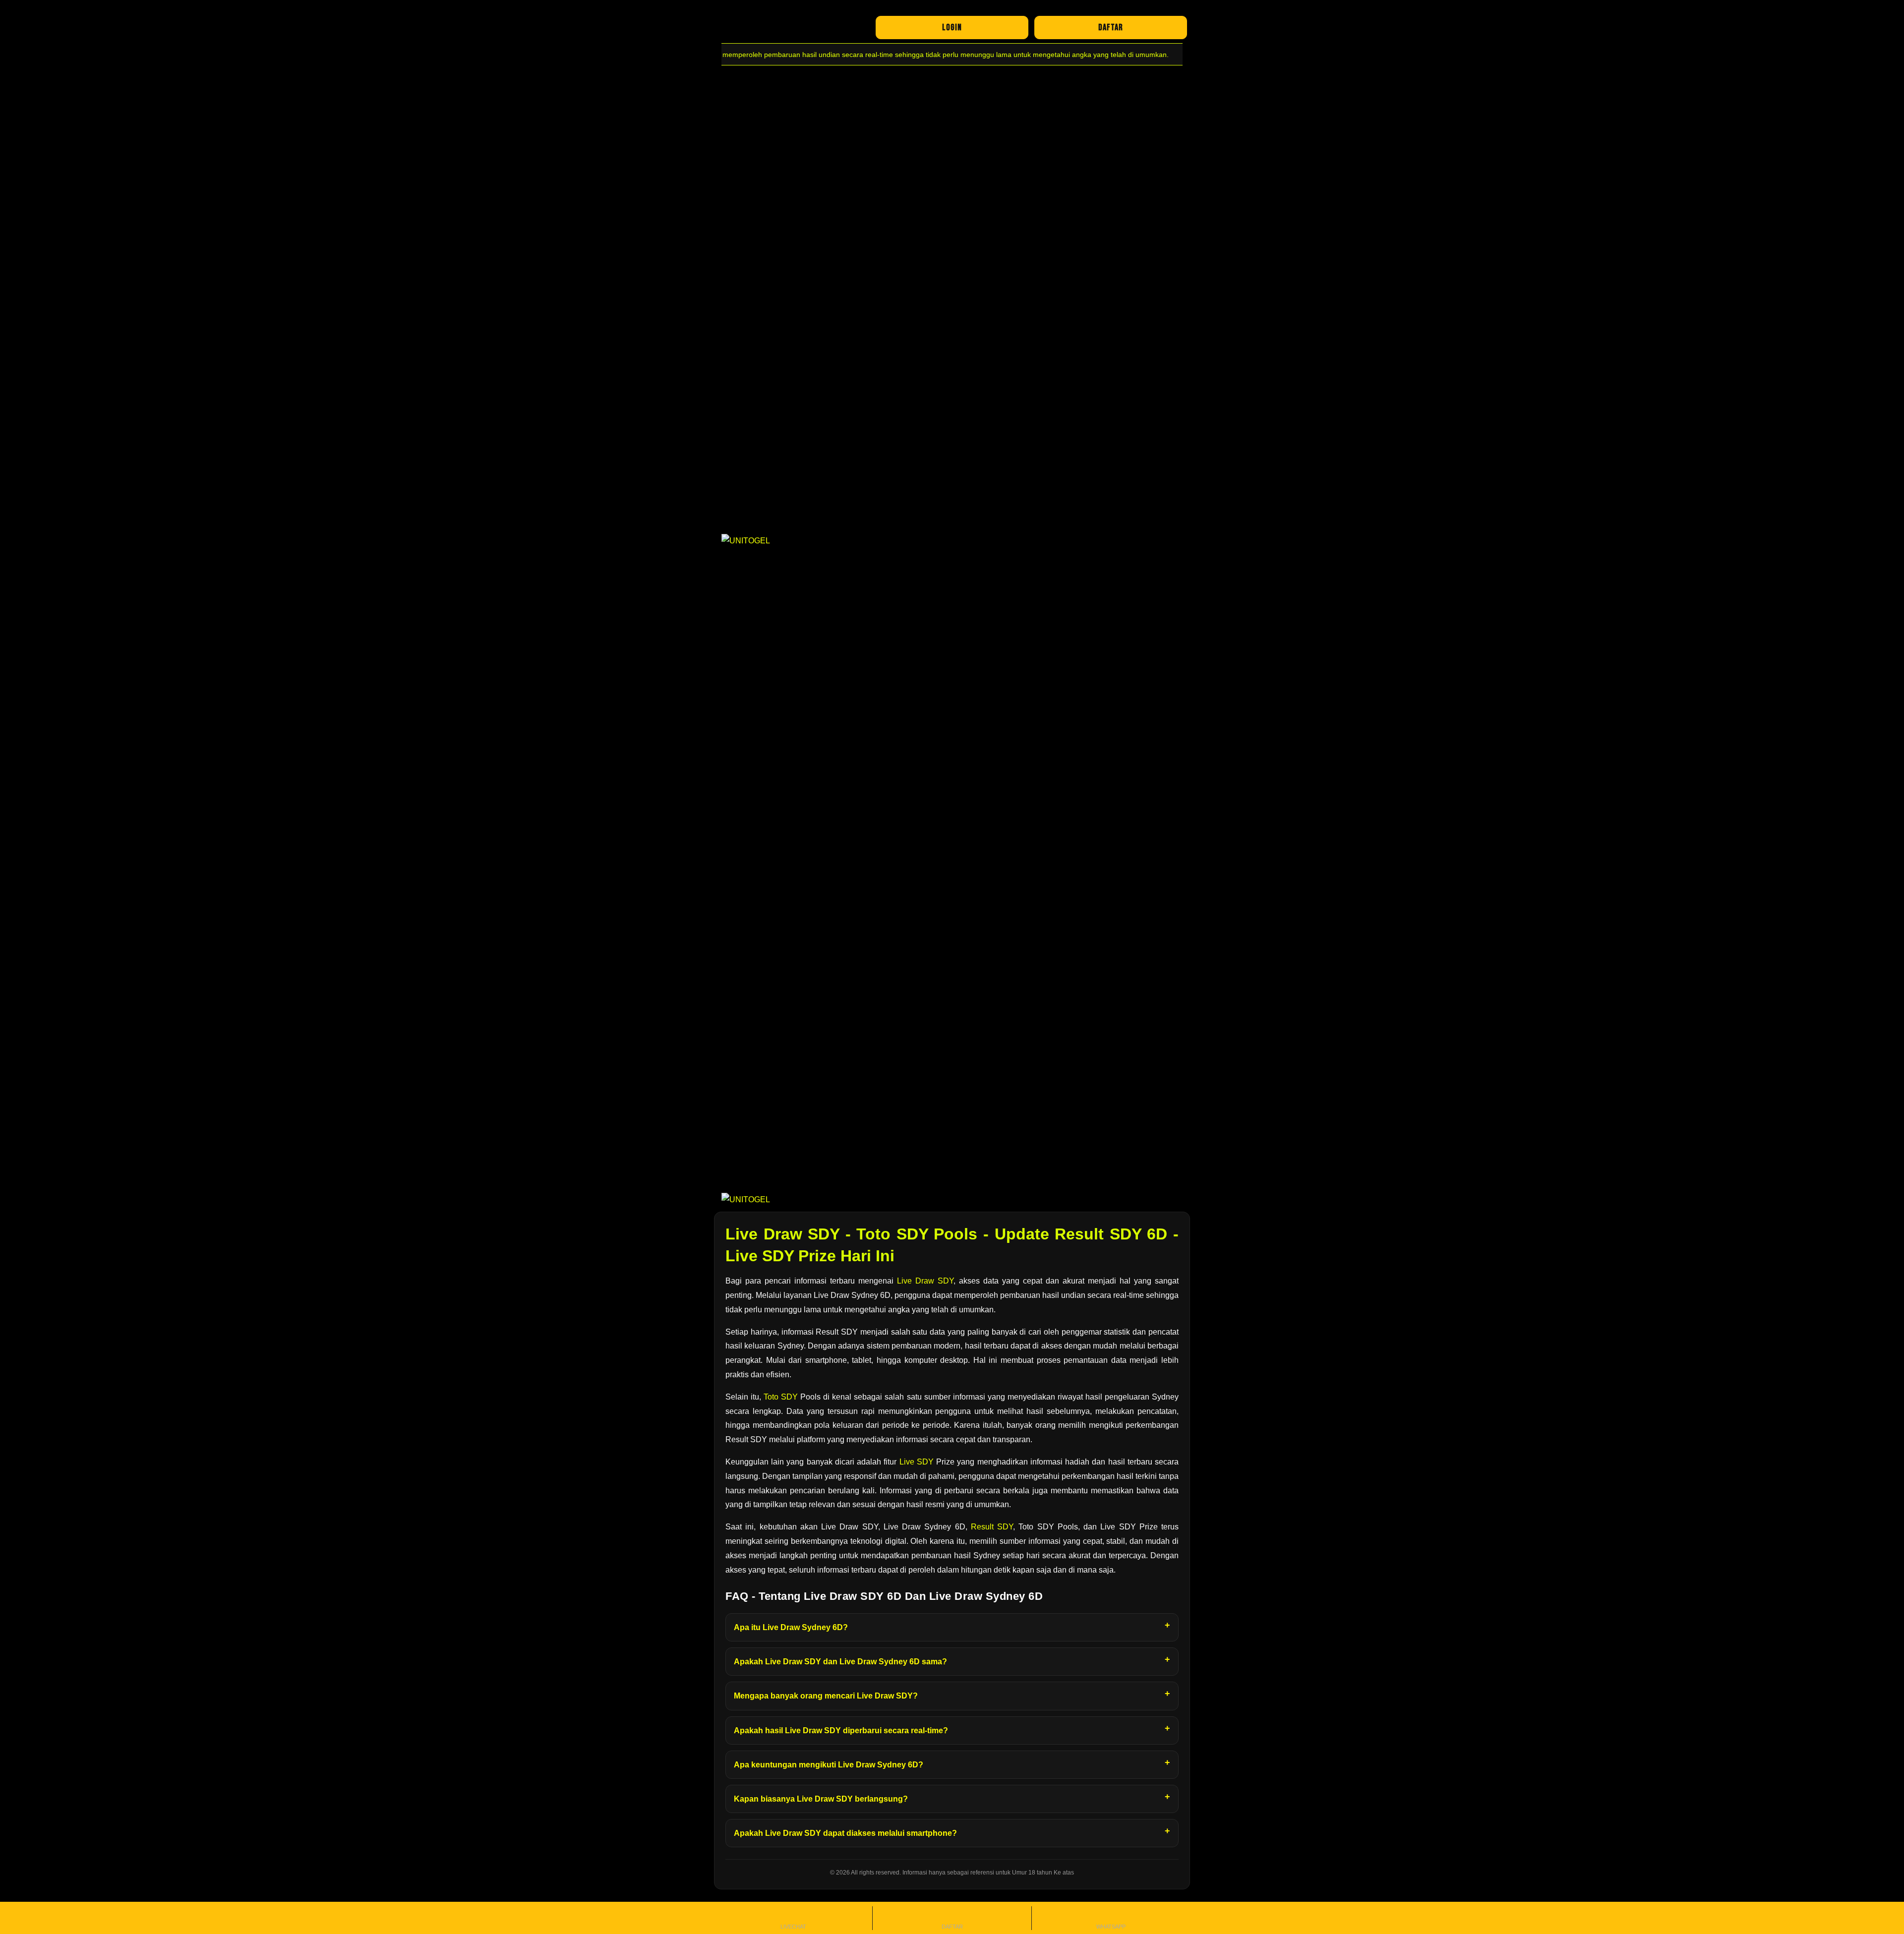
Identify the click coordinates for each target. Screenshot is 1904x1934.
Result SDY (992, 1527)
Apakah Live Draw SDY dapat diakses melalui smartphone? (845, 1833)
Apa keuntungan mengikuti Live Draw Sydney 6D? (829, 1765)
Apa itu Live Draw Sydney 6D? (791, 1627)
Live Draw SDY (925, 1281)
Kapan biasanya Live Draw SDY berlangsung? (821, 1799)
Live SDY (917, 1462)
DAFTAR (1111, 28)
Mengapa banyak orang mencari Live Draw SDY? (826, 1696)
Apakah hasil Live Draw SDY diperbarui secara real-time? (841, 1730)
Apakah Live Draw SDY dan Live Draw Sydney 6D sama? (840, 1662)
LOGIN (952, 28)
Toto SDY (781, 1397)
